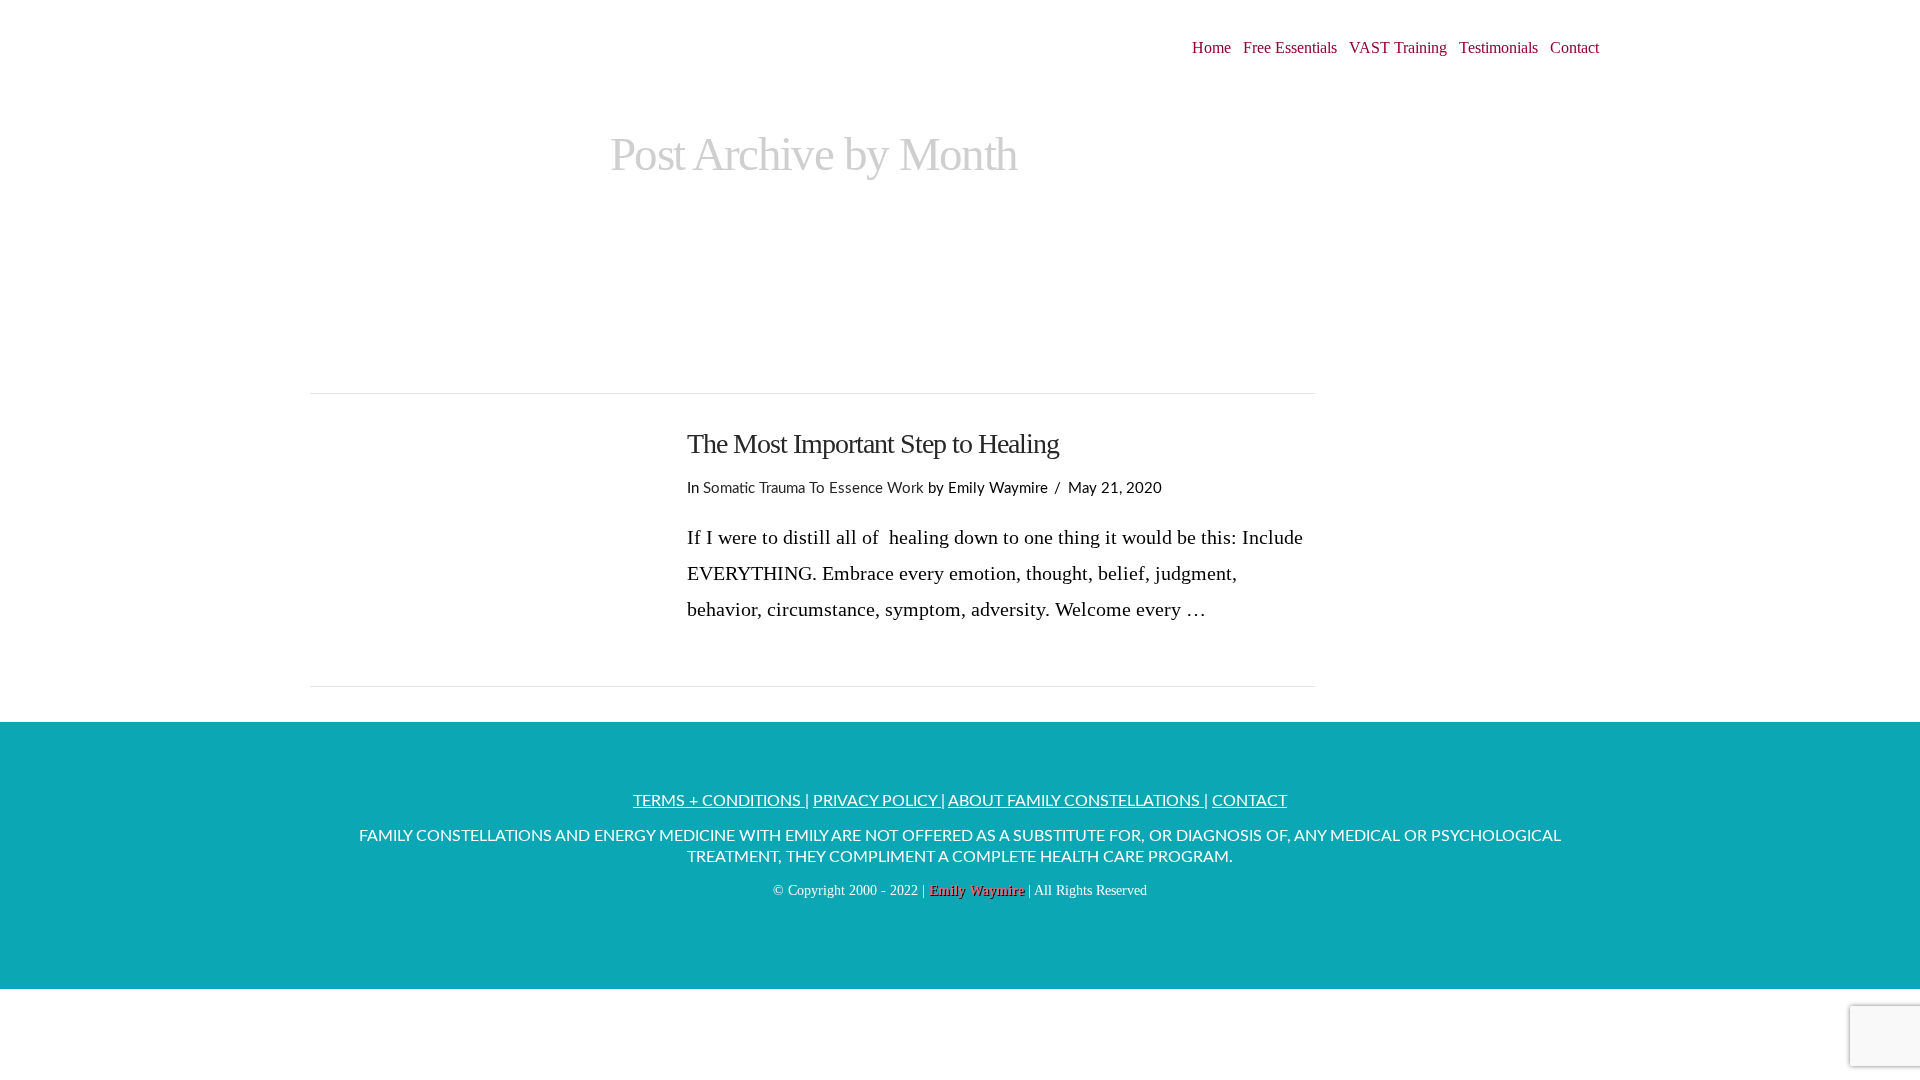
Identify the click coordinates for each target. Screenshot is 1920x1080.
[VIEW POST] (481, 540)
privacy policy (877, 801)
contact (1249, 801)
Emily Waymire (976, 890)
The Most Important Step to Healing (873, 443)
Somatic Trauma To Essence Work (813, 488)
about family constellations (1076, 801)
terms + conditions (719, 801)
